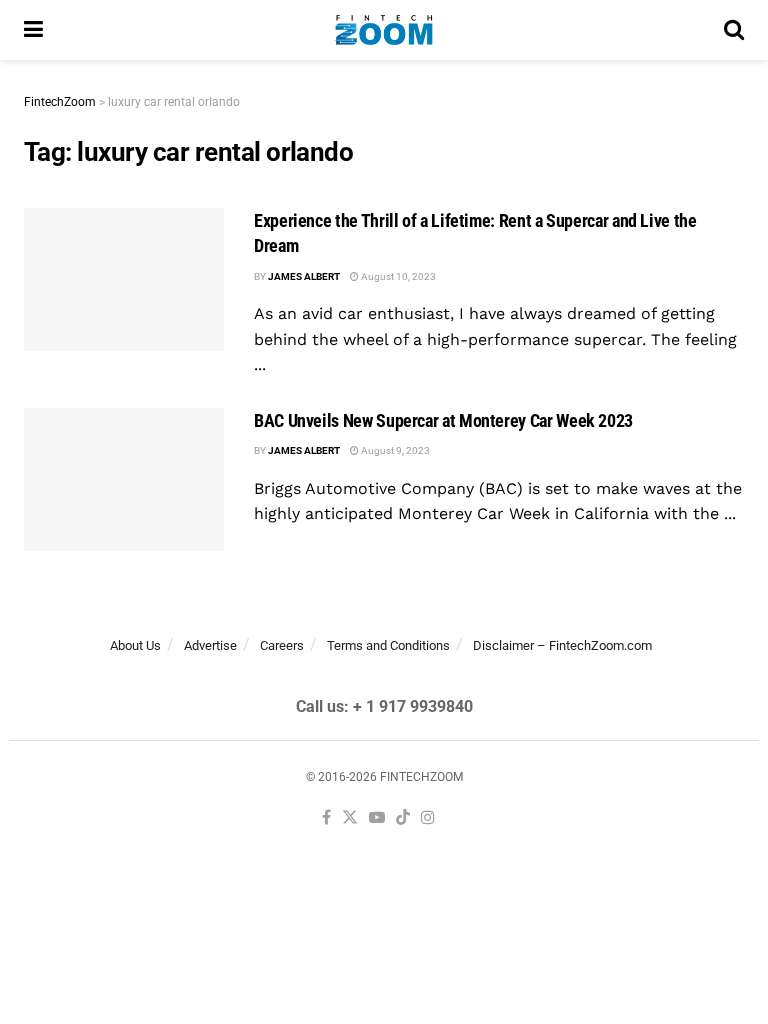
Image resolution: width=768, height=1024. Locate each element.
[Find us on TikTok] (403, 818)
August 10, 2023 (397, 276)
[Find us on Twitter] (350, 818)
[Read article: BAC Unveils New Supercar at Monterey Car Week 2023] (124, 479)
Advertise (210, 645)
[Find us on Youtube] (377, 818)
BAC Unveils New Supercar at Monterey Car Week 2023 (443, 420)
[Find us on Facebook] (326, 818)
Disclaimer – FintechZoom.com (562, 645)
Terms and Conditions (388, 645)
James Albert (304, 276)
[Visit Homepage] (383, 30)
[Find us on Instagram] (428, 818)
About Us (135, 645)
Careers (282, 645)
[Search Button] (734, 30)
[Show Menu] (33, 30)
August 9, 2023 (394, 450)
